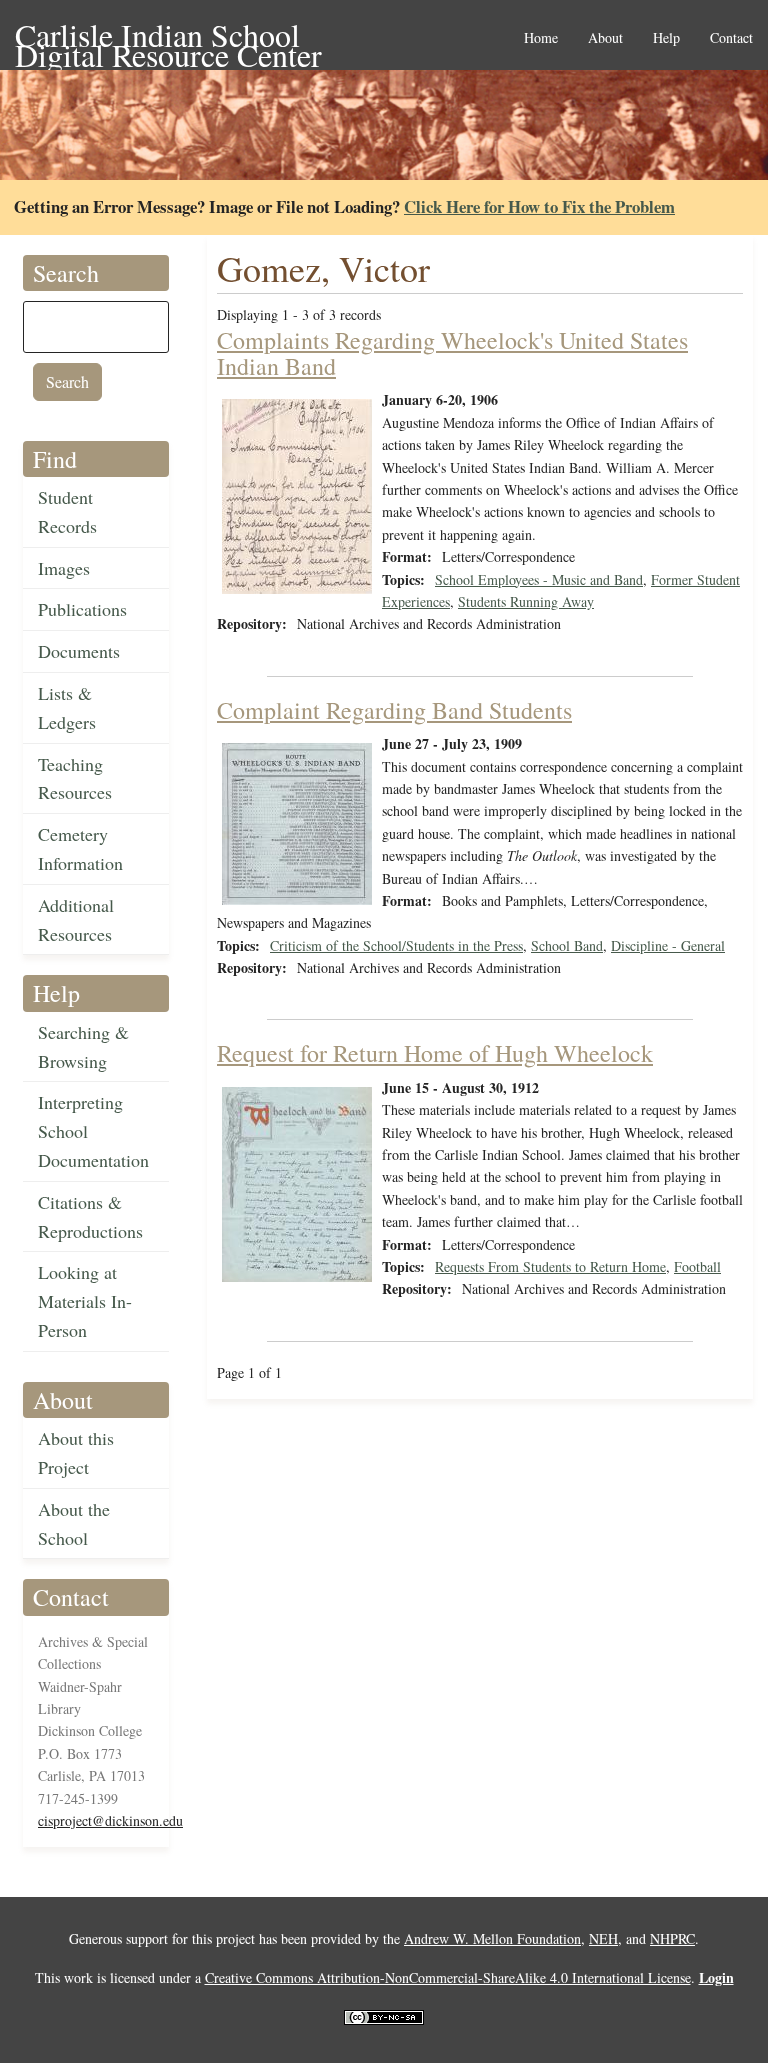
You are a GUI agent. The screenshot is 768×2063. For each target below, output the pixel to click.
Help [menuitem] (666, 38)
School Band (567, 945)
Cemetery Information (80, 848)
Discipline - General (668, 945)
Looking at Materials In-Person (85, 1301)
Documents (79, 651)
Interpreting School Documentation (93, 1131)
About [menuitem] (605, 38)
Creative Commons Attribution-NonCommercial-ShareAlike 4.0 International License (448, 1977)
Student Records (67, 511)
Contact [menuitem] (731, 38)
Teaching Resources (75, 778)
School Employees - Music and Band (539, 579)
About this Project (76, 1452)
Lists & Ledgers (67, 707)
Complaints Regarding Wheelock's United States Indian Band (452, 353)
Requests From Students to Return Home (550, 1266)
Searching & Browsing (83, 1046)
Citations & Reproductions (90, 1216)
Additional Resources (76, 919)
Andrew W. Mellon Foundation (492, 1938)
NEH (603, 1938)
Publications (82, 609)
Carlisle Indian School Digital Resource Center (168, 36)
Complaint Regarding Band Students (394, 710)
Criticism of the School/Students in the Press (396, 945)
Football (697, 1266)
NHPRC (672, 1938)
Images (64, 568)
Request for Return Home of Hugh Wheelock (435, 1053)
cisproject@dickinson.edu (110, 1820)
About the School (74, 1523)
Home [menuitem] (541, 38)
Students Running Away (526, 601)
